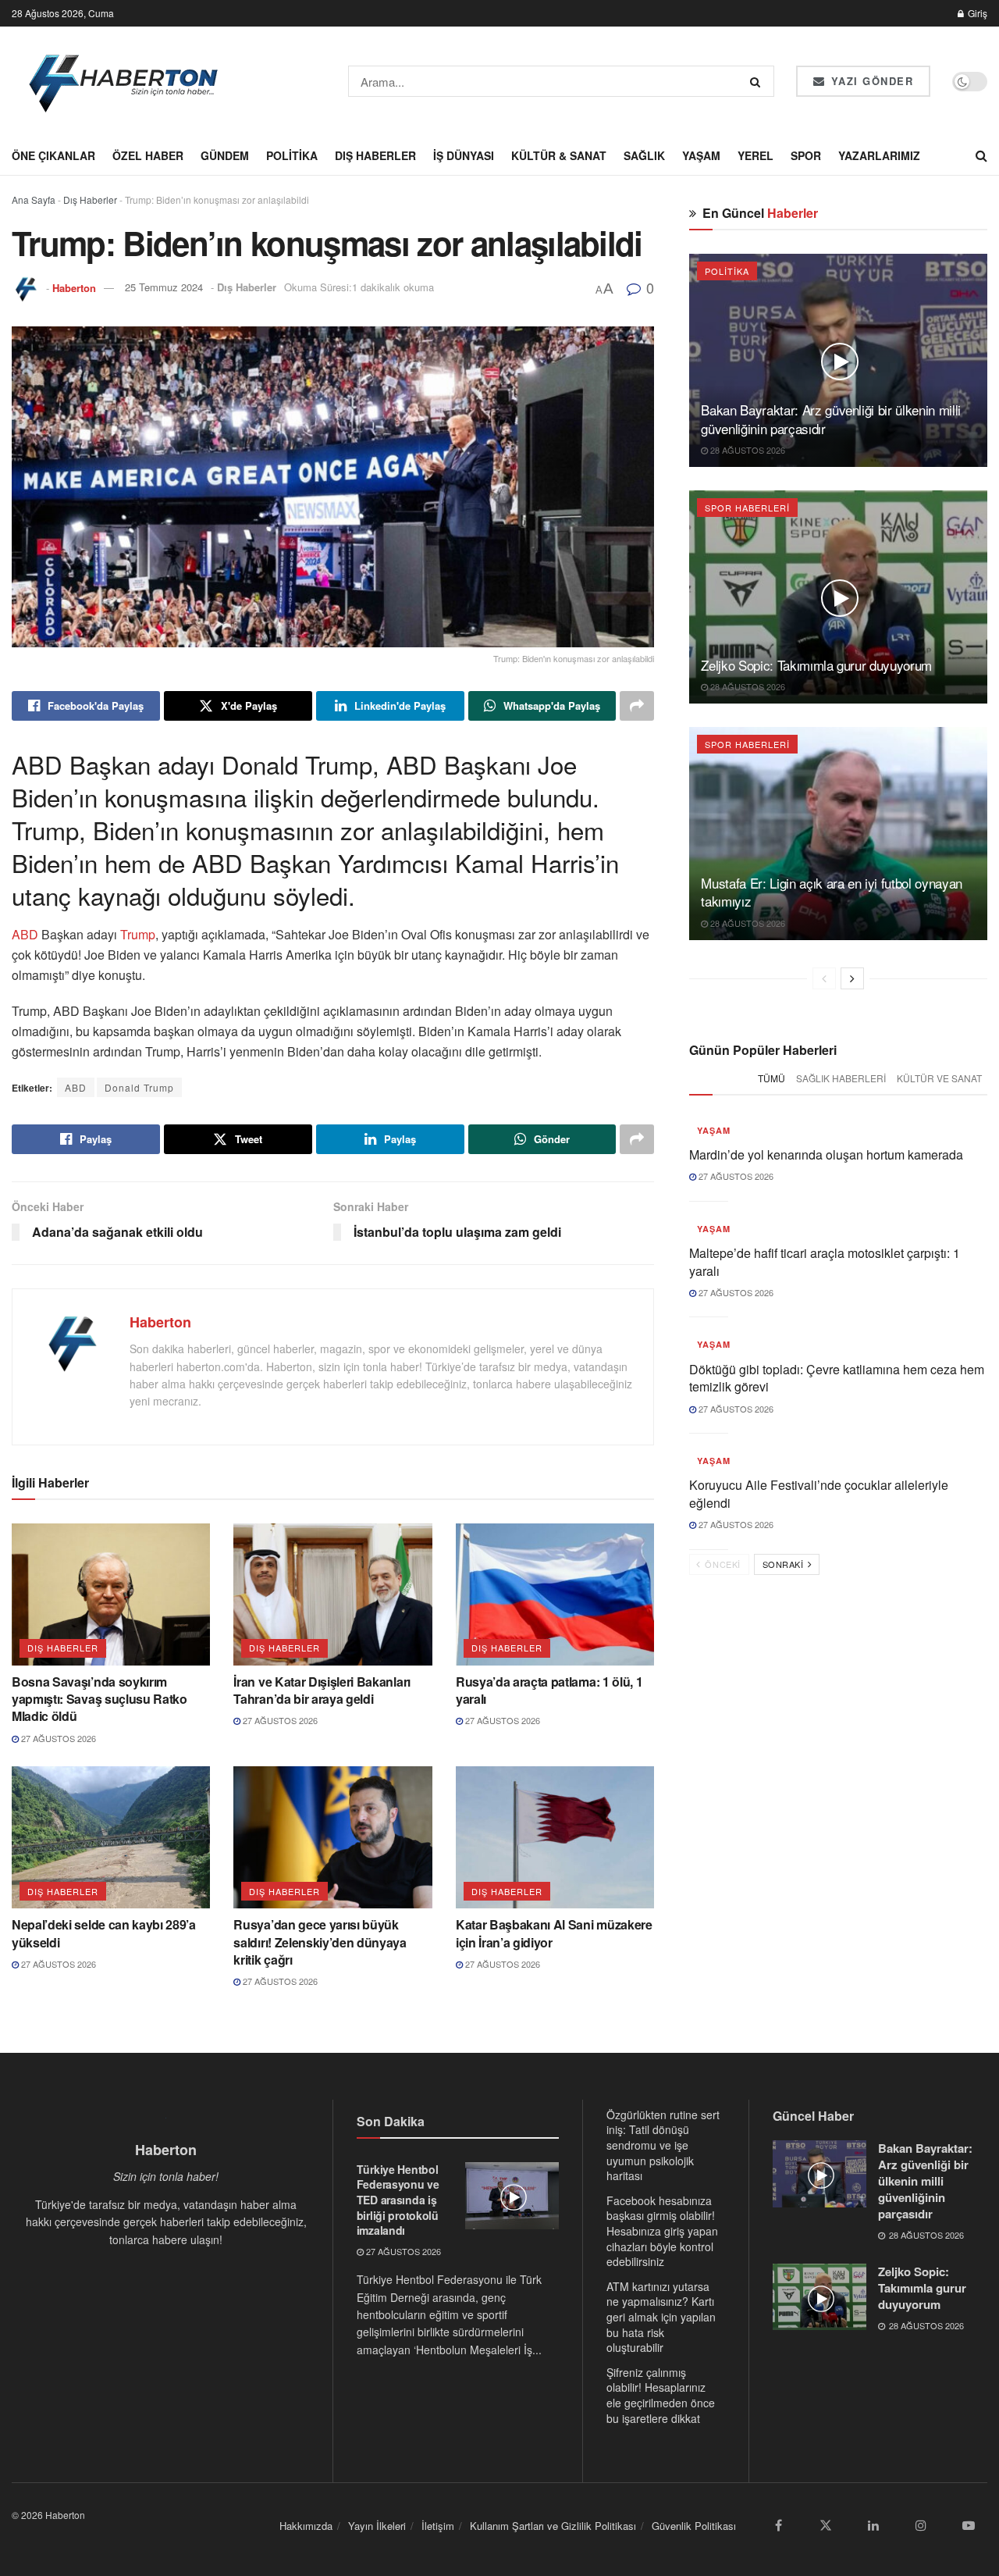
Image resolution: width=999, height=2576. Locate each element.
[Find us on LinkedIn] (873, 2525)
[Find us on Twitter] (826, 2525)
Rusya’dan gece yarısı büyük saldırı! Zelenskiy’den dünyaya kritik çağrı (320, 1942)
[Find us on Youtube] (969, 2525)
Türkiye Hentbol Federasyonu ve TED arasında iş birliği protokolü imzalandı (398, 2200)
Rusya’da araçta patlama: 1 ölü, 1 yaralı (549, 1690)
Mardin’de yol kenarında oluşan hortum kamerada (826, 1154)
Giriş (976, 13)
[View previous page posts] (824, 978)
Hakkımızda (306, 2526)
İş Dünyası (464, 155)
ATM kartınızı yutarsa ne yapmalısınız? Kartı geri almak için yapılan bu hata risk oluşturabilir (661, 2317)
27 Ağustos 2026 (57, 1738)
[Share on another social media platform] (637, 706)
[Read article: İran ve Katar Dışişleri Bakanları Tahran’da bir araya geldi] (332, 1594)
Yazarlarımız (879, 155)
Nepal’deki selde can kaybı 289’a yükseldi (104, 1933)
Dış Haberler (375, 155)
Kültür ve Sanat (939, 1078)
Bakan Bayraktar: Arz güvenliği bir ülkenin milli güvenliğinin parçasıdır (831, 419)
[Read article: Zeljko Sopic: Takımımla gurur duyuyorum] (838, 597)
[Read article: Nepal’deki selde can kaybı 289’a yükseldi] (111, 1837)
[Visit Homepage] (124, 81)
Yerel (755, 155)
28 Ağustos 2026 (747, 450)
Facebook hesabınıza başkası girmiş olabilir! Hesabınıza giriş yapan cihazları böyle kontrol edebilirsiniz (662, 2231)
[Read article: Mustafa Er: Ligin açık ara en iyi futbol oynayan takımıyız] (838, 834)
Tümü (771, 1078)
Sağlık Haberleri (841, 1078)
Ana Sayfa (34, 200)
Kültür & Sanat (559, 155)
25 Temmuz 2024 (164, 287)
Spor (806, 155)
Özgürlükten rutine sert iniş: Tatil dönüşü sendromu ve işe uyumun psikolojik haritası (663, 2145)
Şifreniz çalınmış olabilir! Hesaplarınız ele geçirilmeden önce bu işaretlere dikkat (661, 2395)
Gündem (225, 155)
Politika (292, 155)
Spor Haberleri (747, 508)
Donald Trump (139, 1087)
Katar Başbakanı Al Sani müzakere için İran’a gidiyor (554, 1933)
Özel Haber (148, 155)
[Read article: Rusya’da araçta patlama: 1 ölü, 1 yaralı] (555, 1594)
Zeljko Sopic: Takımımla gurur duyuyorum (816, 665)
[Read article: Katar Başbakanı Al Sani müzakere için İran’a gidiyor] (555, 1837)
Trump (136, 934)
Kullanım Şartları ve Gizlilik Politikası (553, 2526)
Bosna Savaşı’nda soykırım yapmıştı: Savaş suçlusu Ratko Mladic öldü (100, 1699)
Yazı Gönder (870, 81)
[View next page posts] (852, 978)
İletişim (438, 2526)
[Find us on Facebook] (778, 2525)
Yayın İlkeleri (377, 2526)
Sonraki (784, 1564)
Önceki (722, 1564)
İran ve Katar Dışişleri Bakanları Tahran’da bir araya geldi (322, 1690)
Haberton (74, 287)
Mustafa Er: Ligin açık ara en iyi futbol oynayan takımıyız (832, 892)
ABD (25, 934)
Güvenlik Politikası (694, 2526)
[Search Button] (758, 81)
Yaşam (701, 155)
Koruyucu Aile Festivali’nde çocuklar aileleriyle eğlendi (819, 1493)
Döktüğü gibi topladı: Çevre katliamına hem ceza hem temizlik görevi (837, 1378)
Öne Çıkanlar (53, 155)
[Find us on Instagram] (921, 2525)
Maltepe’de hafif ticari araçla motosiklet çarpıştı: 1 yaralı (825, 1261)
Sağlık (644, 155)
